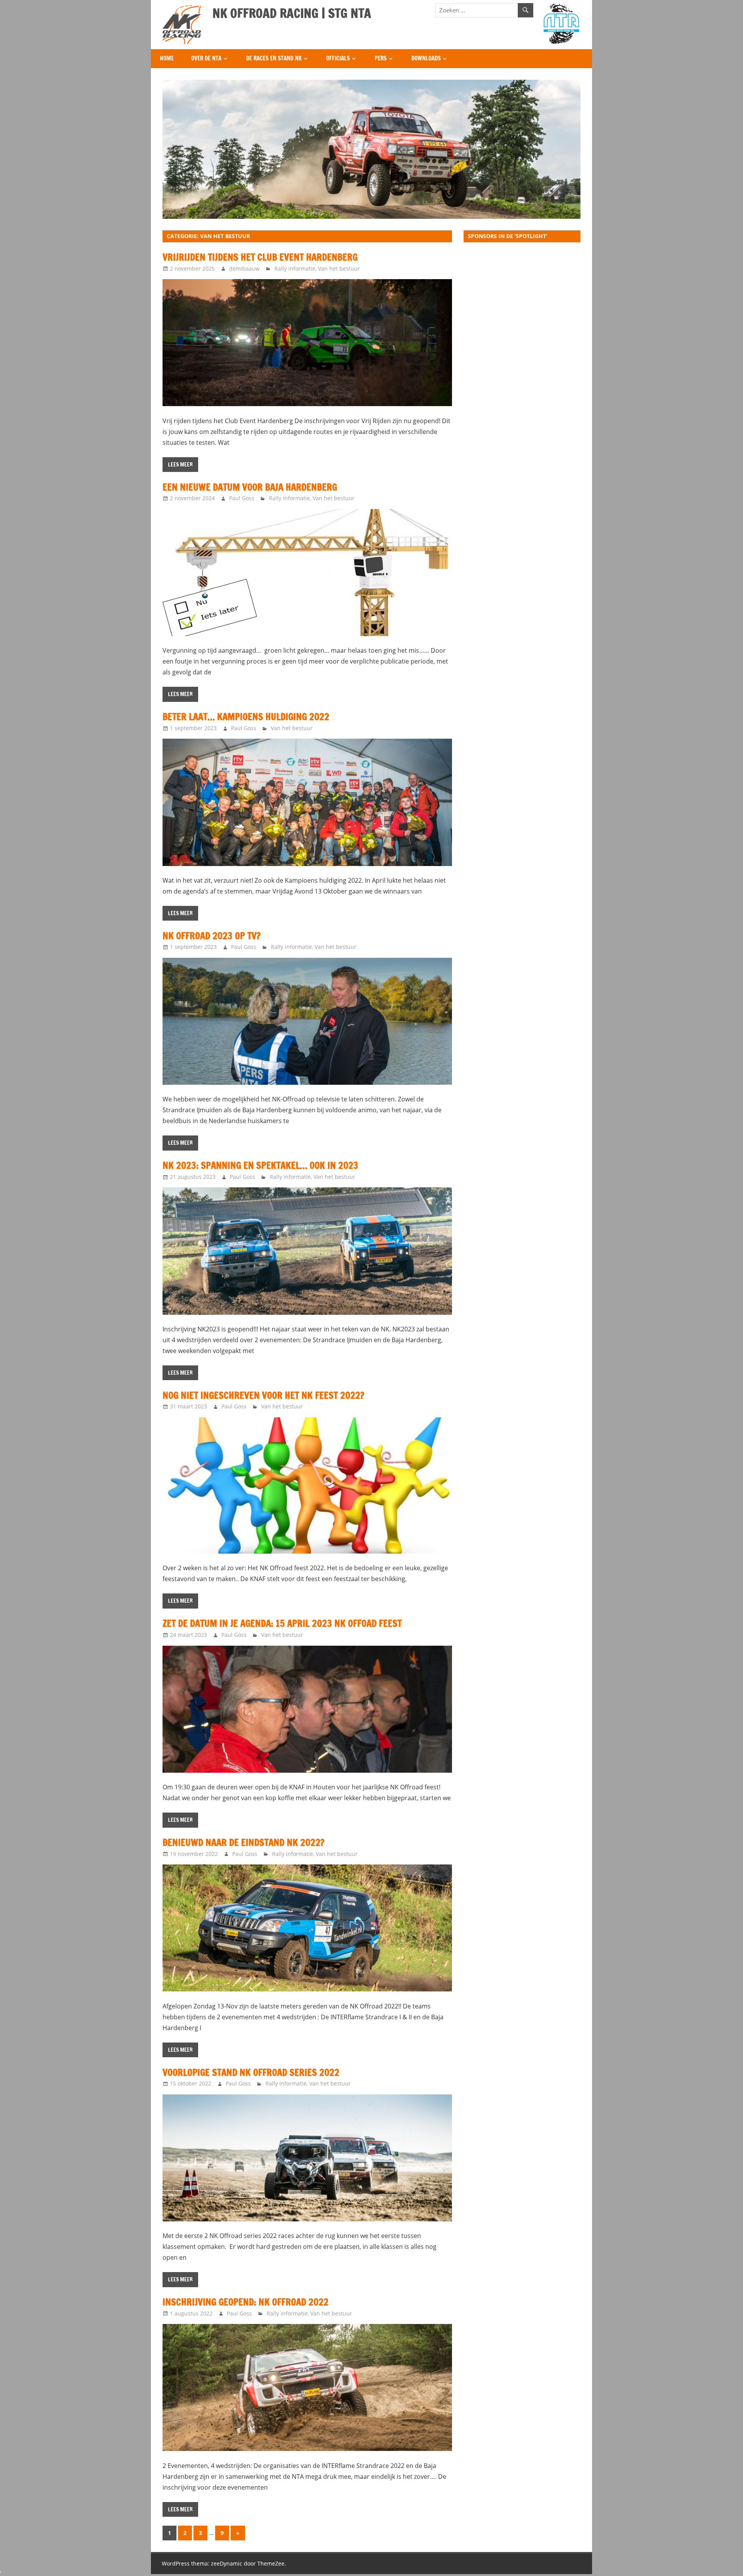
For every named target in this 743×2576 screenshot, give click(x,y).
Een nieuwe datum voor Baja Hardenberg (250, 487)
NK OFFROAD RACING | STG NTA (292, 13)
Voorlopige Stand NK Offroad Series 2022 (251, 2072)
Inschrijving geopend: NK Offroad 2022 (246, 2302)
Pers (381, 58)
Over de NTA (206, 58)
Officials (338, 58)
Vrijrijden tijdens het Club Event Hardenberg (260, 257)
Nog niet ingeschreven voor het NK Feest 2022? (263, 1395)
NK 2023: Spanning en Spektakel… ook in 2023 (260, 1165)
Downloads (426, 58)
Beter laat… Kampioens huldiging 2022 (246, 717)
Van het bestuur (339, 268)
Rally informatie (295, 268)
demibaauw (244, 268)
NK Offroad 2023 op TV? (211, 936)
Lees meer (180, 465)
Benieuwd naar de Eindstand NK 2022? (243, 1842)
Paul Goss (242, 498)
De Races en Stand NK (274, 58)
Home (167, 58)
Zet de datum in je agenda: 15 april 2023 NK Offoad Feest (282, 1623)
